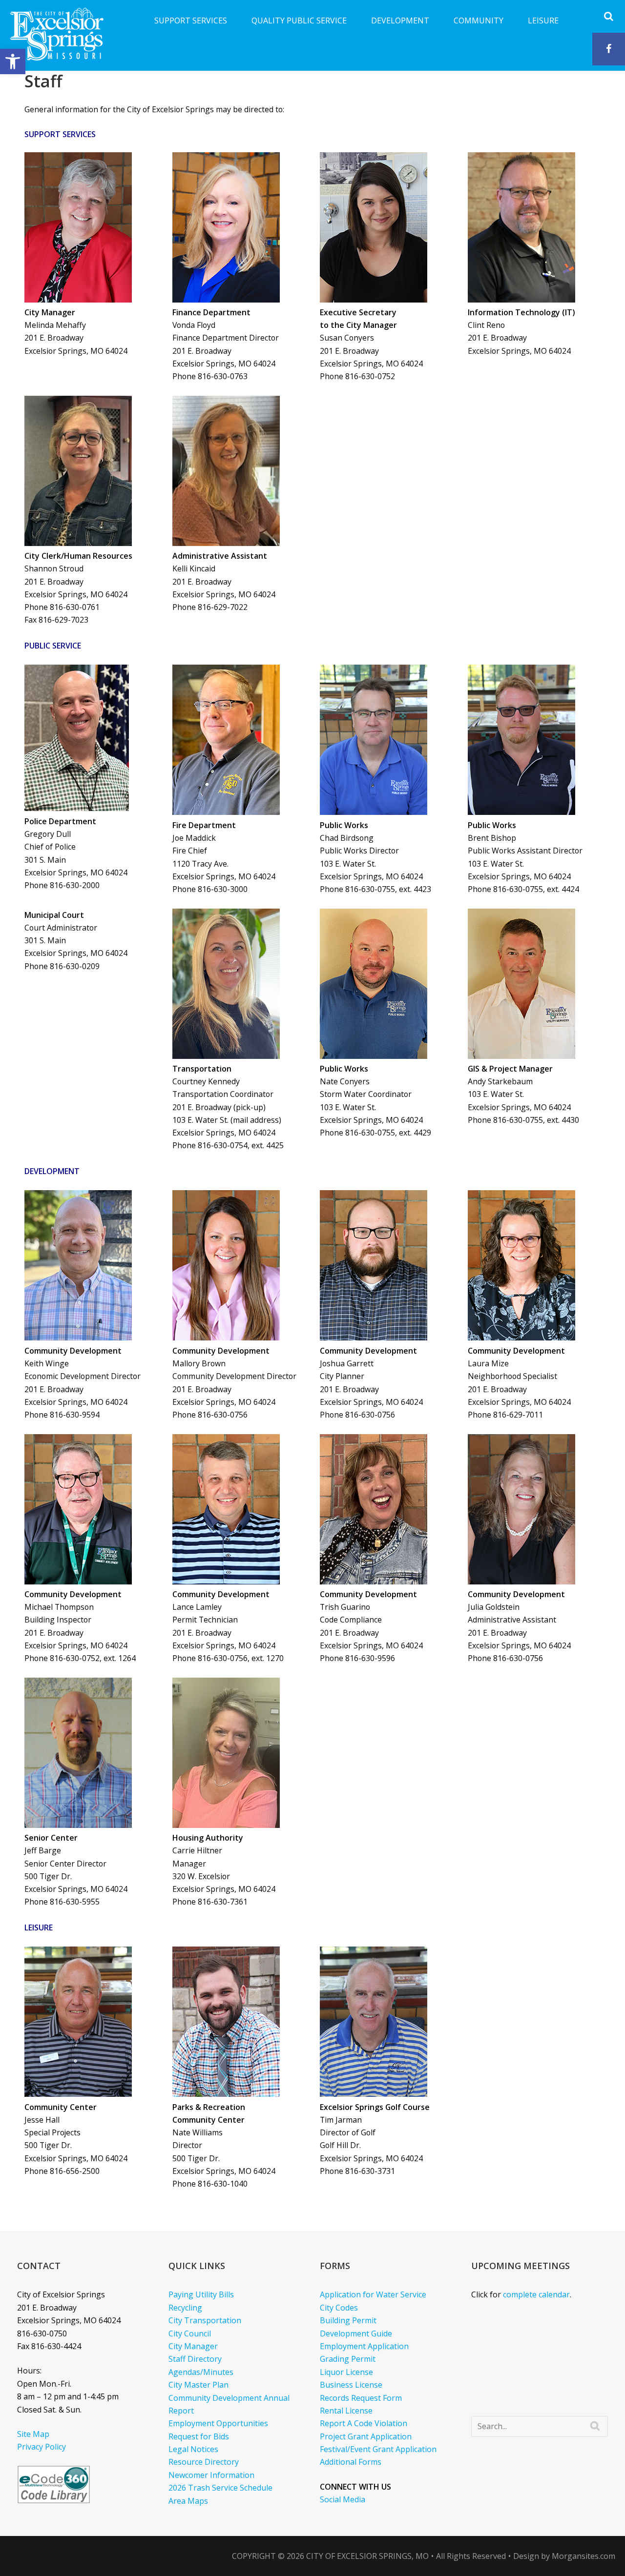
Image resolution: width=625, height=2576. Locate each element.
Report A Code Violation (364, 2423)
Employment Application (364, 2346)
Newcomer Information (211, 2475)
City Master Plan (198, 2385)
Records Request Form (361, 2398)
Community (479, 20)
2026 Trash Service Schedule (220, 2488)
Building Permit (348, 2320)
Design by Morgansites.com (564, 2556)
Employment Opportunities (218, 2423)
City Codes (339, 2308)
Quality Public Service (299, 20)
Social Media (343, 2499)
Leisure (543, 20)
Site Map (33, 2434)
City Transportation (205, 2320)
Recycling (185, 2308)
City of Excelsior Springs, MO (367, 2556)
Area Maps (188, 2501)
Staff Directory (195, 2359)
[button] (13, 61)
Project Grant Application (366, 2436)
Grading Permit (348, 2359)
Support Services (191, 20)
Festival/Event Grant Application (378, 2449)
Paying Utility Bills (201, 2294)
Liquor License (346, 2372)
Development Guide (356, 2333)
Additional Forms (351, 2462)
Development (400, 20)
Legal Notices (193, 2449)
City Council (190, 2333)
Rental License (346, 2411)
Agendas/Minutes (201, 2372)
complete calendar (536, 2294)
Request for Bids (199, 2436)
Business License (351, 2385)
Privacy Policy (42, 2447)
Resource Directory (204, 2462)
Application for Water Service (373, 2294)
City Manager (193, 2346)
